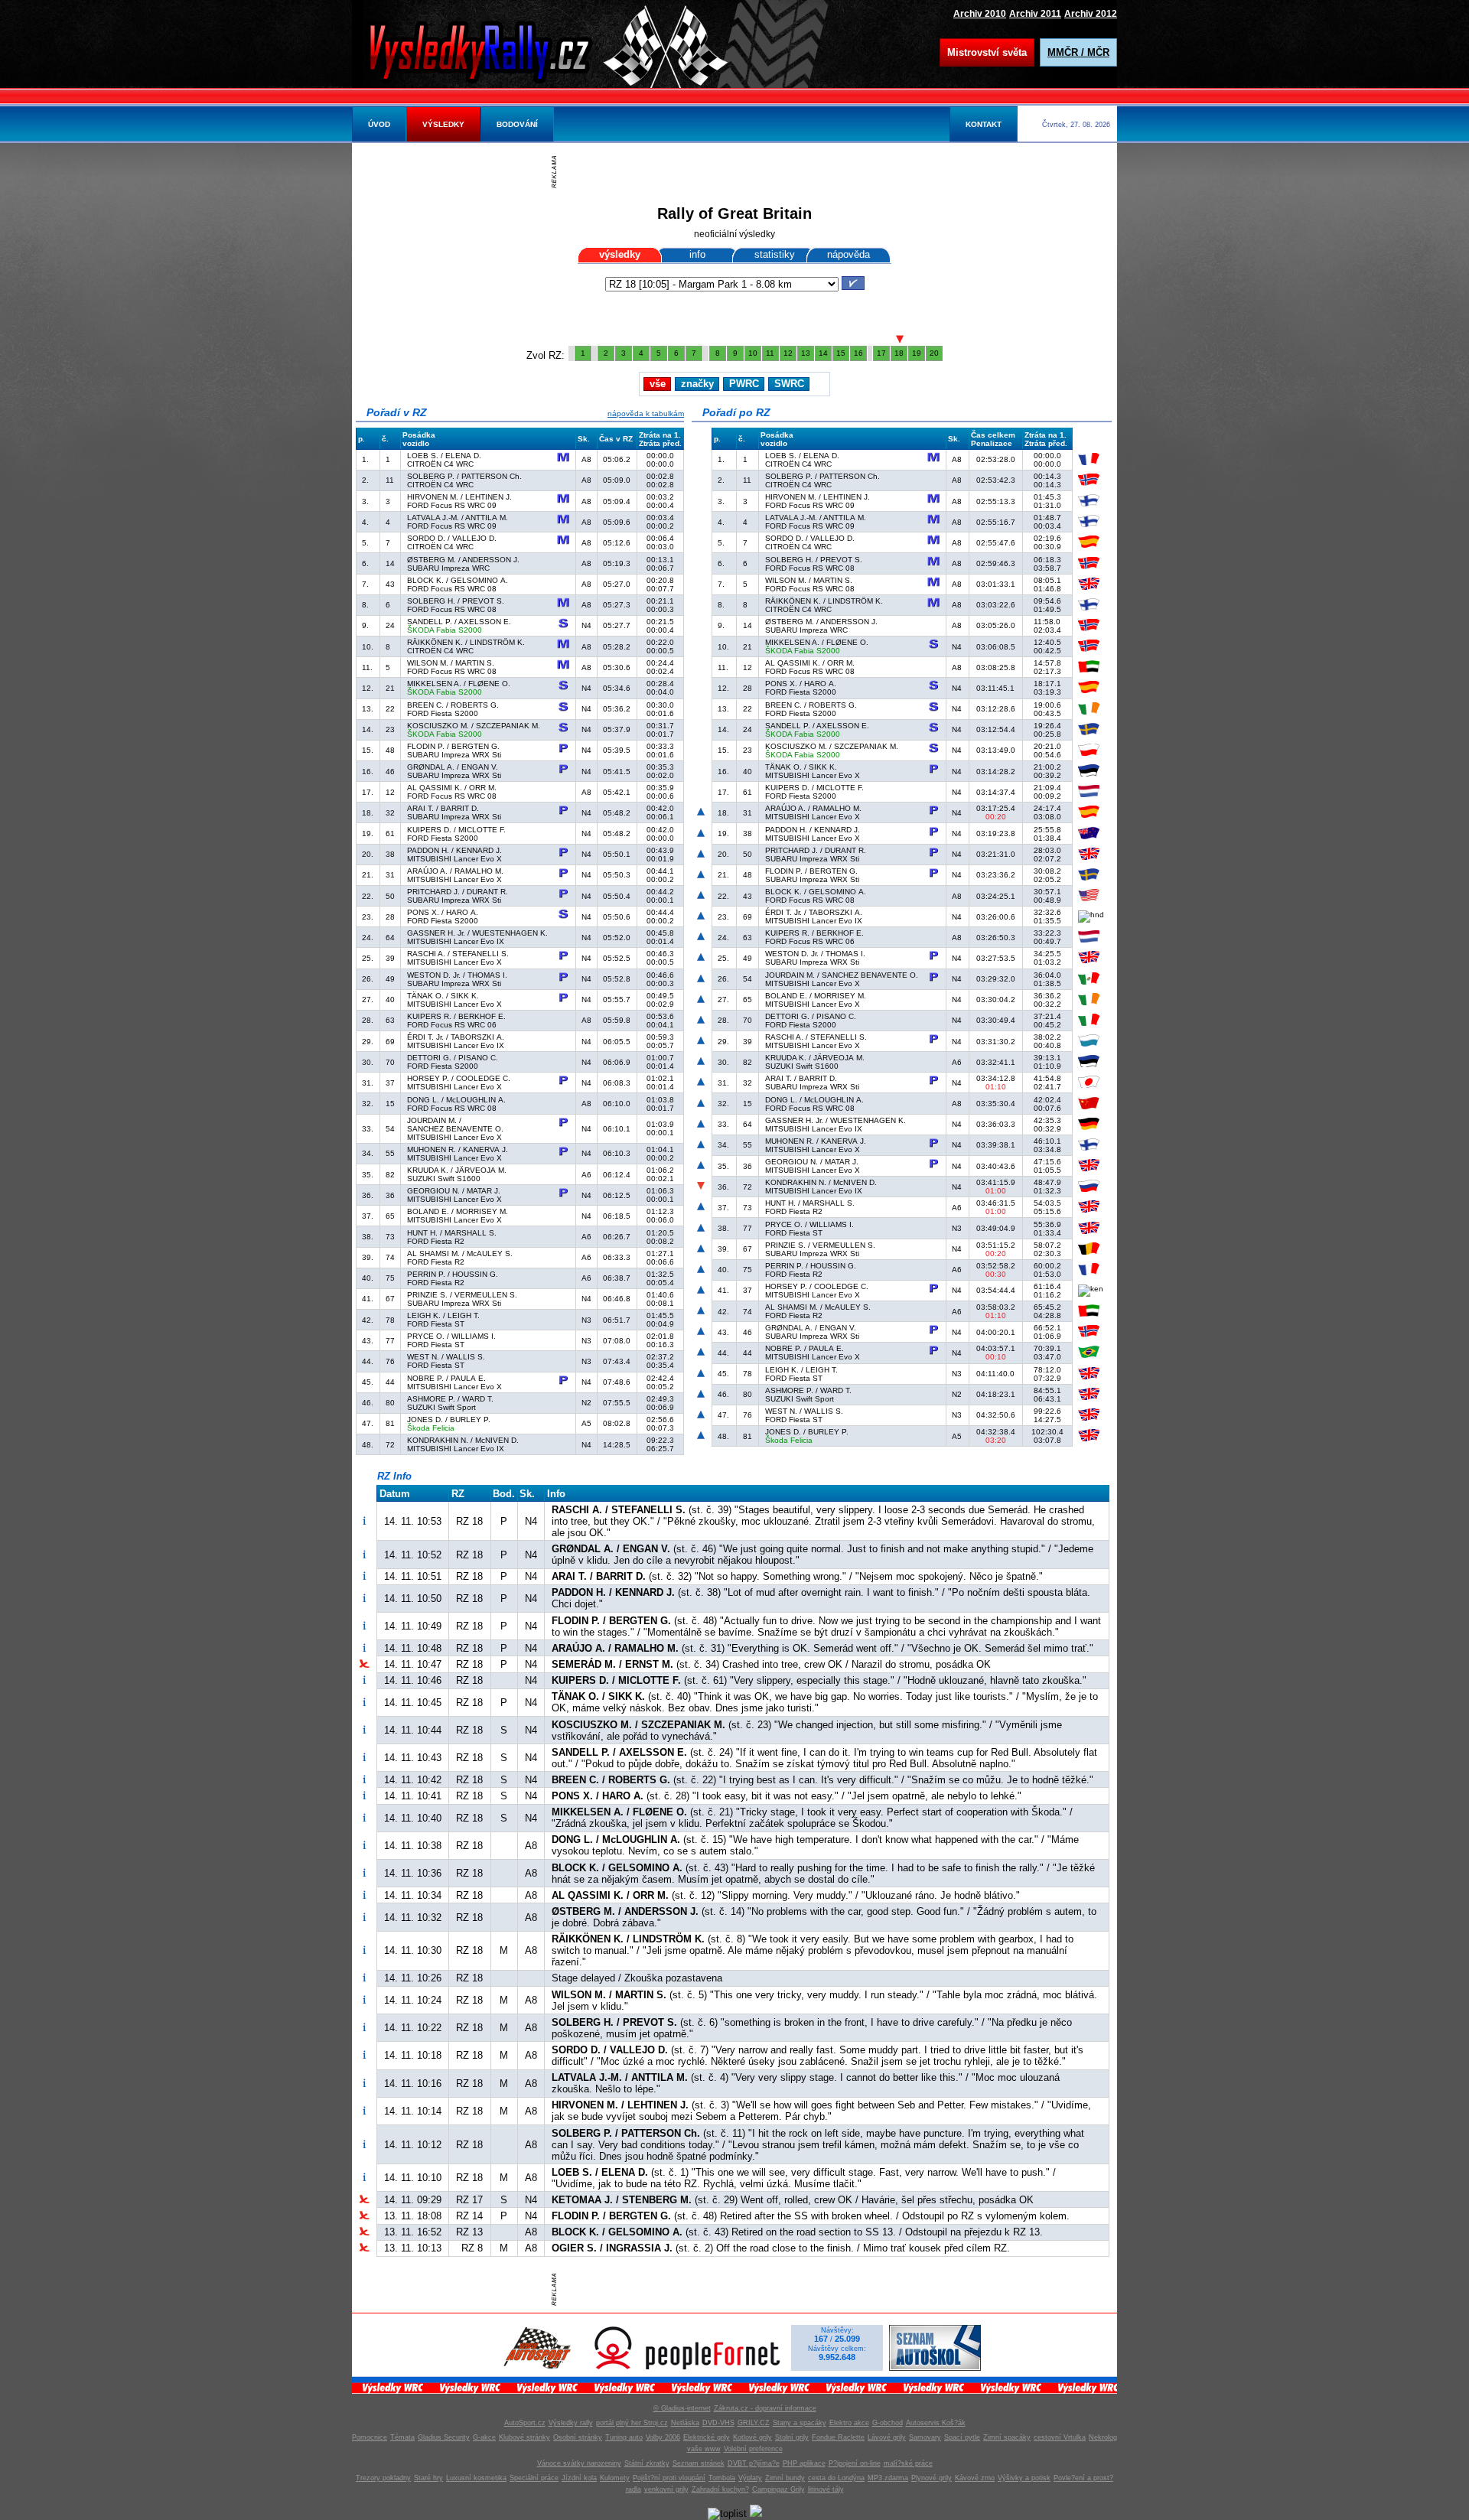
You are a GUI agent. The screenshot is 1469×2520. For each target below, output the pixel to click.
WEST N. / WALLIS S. (446, 1357)
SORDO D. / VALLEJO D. (452, 538)
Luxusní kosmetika (476, 2478)
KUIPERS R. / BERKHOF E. (456, 1016)
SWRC (789, 384)
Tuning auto (624, 2437)
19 (917, 353)
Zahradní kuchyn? (720, 2489)
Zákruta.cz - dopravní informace (765, 2408)
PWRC (744, 384)
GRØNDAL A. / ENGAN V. (453, 767)
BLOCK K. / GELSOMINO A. (458, 580)
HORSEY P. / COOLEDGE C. (459, 1078)
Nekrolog (1103, 2437)
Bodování (517, 124)
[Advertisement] (738, 172)
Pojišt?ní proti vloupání (669, 2478)
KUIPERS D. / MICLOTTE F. (456, 830)
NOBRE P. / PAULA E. (446, 1378)
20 (934, 353)
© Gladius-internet (682, 2408)
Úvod (379, 124)
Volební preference (753, 2449)
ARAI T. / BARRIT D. (443, 808)
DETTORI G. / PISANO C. (453, 1058)
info (697, 254)
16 (858, 353)
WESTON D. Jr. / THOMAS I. (457, 975)
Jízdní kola (579, 2478)
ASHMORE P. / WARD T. (450, 1399)
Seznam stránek (699, 2463)
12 (788, 353)
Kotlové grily (752, 2437)
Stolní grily (792, 2437)
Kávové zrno (975, 2478)
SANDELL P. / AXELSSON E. (459, 622)
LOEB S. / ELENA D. (444, 456)
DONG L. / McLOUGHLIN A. (456, 1100)
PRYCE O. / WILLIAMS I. (451, 1336)
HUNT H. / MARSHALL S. (452, 1233)
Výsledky (443, 124)
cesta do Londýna (836, 2478)
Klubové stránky (524, 2437)
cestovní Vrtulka (1060, 2437)
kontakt (984, 124)
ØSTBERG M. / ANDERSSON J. (463, 560)
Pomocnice (370, 2437)
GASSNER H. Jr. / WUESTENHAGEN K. (477, 933)
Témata (402, 2437)
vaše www (704, 2449)
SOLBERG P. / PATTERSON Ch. (464, 476)
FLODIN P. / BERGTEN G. (453, 746)
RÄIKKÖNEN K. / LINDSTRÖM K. (466, 642)
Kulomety (615, 2478)
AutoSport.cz (525, 2423)
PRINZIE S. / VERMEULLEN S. (462, 1295)
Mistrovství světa (987, 52)
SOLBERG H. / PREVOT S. (456, 601)
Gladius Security (444, 2437)
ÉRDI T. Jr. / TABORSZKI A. (456, 1037)
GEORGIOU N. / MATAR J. (454, 1191)
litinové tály (826, 2489)
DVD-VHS (718, 2423)
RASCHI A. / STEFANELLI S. (458, 954)
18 (899, 353)
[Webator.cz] (756, 2513)
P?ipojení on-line (855, 2463)
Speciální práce (534, 2478)
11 (770, 353)
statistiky (775, 254)
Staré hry (428, 2478)
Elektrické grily (707, 2437)
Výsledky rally (571, 2423)
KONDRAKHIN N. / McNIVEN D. (463, 1440)
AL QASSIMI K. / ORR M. (452, 788)
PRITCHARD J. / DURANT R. (458, 892)
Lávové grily (887, 2437)
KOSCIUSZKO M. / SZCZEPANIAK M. (474, 726)
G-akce (484, 2437)
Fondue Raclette (838, 2437)
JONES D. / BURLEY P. (449, 1420)
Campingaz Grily (778, 2489)
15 (841, 353)
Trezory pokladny (383, 2478)
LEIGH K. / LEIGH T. (443, 1315)
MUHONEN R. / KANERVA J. (458, 1149)
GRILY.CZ (754, 2423)
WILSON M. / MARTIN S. (451, 663)
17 (881, 353)
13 (806, 353)
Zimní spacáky (1007, 2437)
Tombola (722, 2478)
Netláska (685, 2423)
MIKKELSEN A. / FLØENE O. (459, 684)
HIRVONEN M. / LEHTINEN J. (459, 497)
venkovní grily (666, 2489)
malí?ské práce (908, 2463)
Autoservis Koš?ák (936, 2423)
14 (823, 353)
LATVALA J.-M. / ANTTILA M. (458, 518)
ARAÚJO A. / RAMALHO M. (455, 871)
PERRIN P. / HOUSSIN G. (453, 1274)
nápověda (849, 254)
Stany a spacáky (800, 2423)
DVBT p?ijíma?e (754, 2463)
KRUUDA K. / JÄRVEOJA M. (457, 1170)
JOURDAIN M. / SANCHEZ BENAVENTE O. (455, 1125)
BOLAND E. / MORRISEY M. (458, 1211)
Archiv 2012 (1091, 13)
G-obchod (888, 2423)
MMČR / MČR (1078, 52)
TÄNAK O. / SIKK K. (443, 996)
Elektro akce (849, 2423)
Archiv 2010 (980, 13)
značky (697, 384)
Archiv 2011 (1035, 13)
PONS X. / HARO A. (443, 912)
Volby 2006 (663, 2437)
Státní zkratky (647, 2463)
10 (753, 353)
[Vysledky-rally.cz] (493, 50)
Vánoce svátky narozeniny (579, 2463)
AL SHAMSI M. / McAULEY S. (460, 1253)
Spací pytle (962, 2437)
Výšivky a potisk (1024, 2478)
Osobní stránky (578, 2437)
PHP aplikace (804, 2463)
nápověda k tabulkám (646, 413)
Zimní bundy (785, 2478)
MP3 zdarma (888, 2478)
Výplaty (750, 2478)
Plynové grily (932, 2478)
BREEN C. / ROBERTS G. (453, 705)
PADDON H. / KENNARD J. (454, 850)
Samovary (925, 2437)
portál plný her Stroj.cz (632, 2423)
